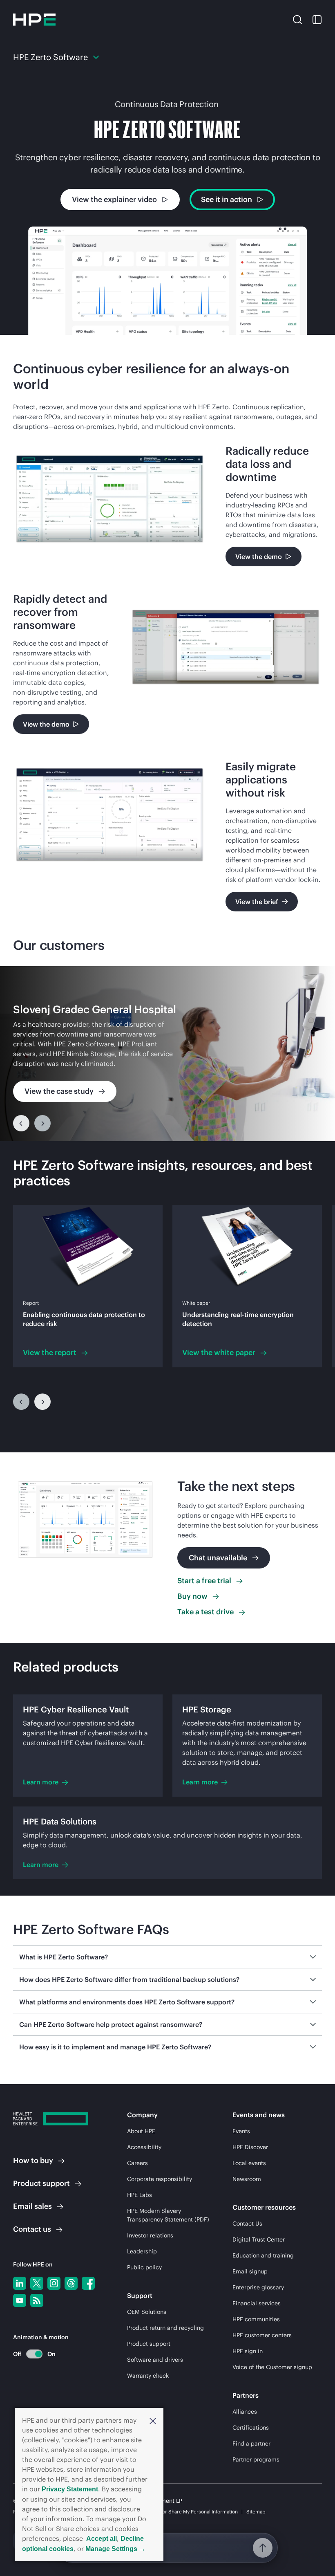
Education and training (263, 2255)
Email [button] (32, 2206)
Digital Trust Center (259, 2239)
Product (41, 2183)
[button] (153, 2420)
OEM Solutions (147, 2312)
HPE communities (256, 2319)
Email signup (250, 2271)
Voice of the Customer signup (272, 2367)
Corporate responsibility (160, 2179)
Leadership (142, 2251)
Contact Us (247, 2224)
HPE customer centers (262, 2335)
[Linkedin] (20, 2283)
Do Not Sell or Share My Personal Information (187, 2512)
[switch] (30, 2354)
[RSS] (37, 2300)
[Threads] (71, 2283)
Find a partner (251, 2444)
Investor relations (150, 2235)
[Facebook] (88, 2283)
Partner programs (256, 2459)
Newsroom (247, 2179)
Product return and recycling (165, 2328)
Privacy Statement (70, 2489)
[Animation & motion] (34, 2354)
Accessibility (144, 2147)
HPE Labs (140, 2195)
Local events (249, 2163)
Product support (149, 2344)
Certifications (251, 2428)
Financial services (257, 2303)
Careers (137, 2163)
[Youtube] (20, 2300)
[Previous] (21, 1123)
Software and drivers (155, 2360)
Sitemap (256, 2512)
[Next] (42, 1402)
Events (241, 2131)
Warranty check (148, 2376)
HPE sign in (248, 2351)
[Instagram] (54, 2283)
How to (33, 2160)
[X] (37, 2283)
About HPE (141, 2131)
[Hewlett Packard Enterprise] (34, 20)
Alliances (245, 2412)
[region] (167, 1054)
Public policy (144, 2267)
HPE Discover (250, 2147)
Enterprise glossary (258, 2287)
